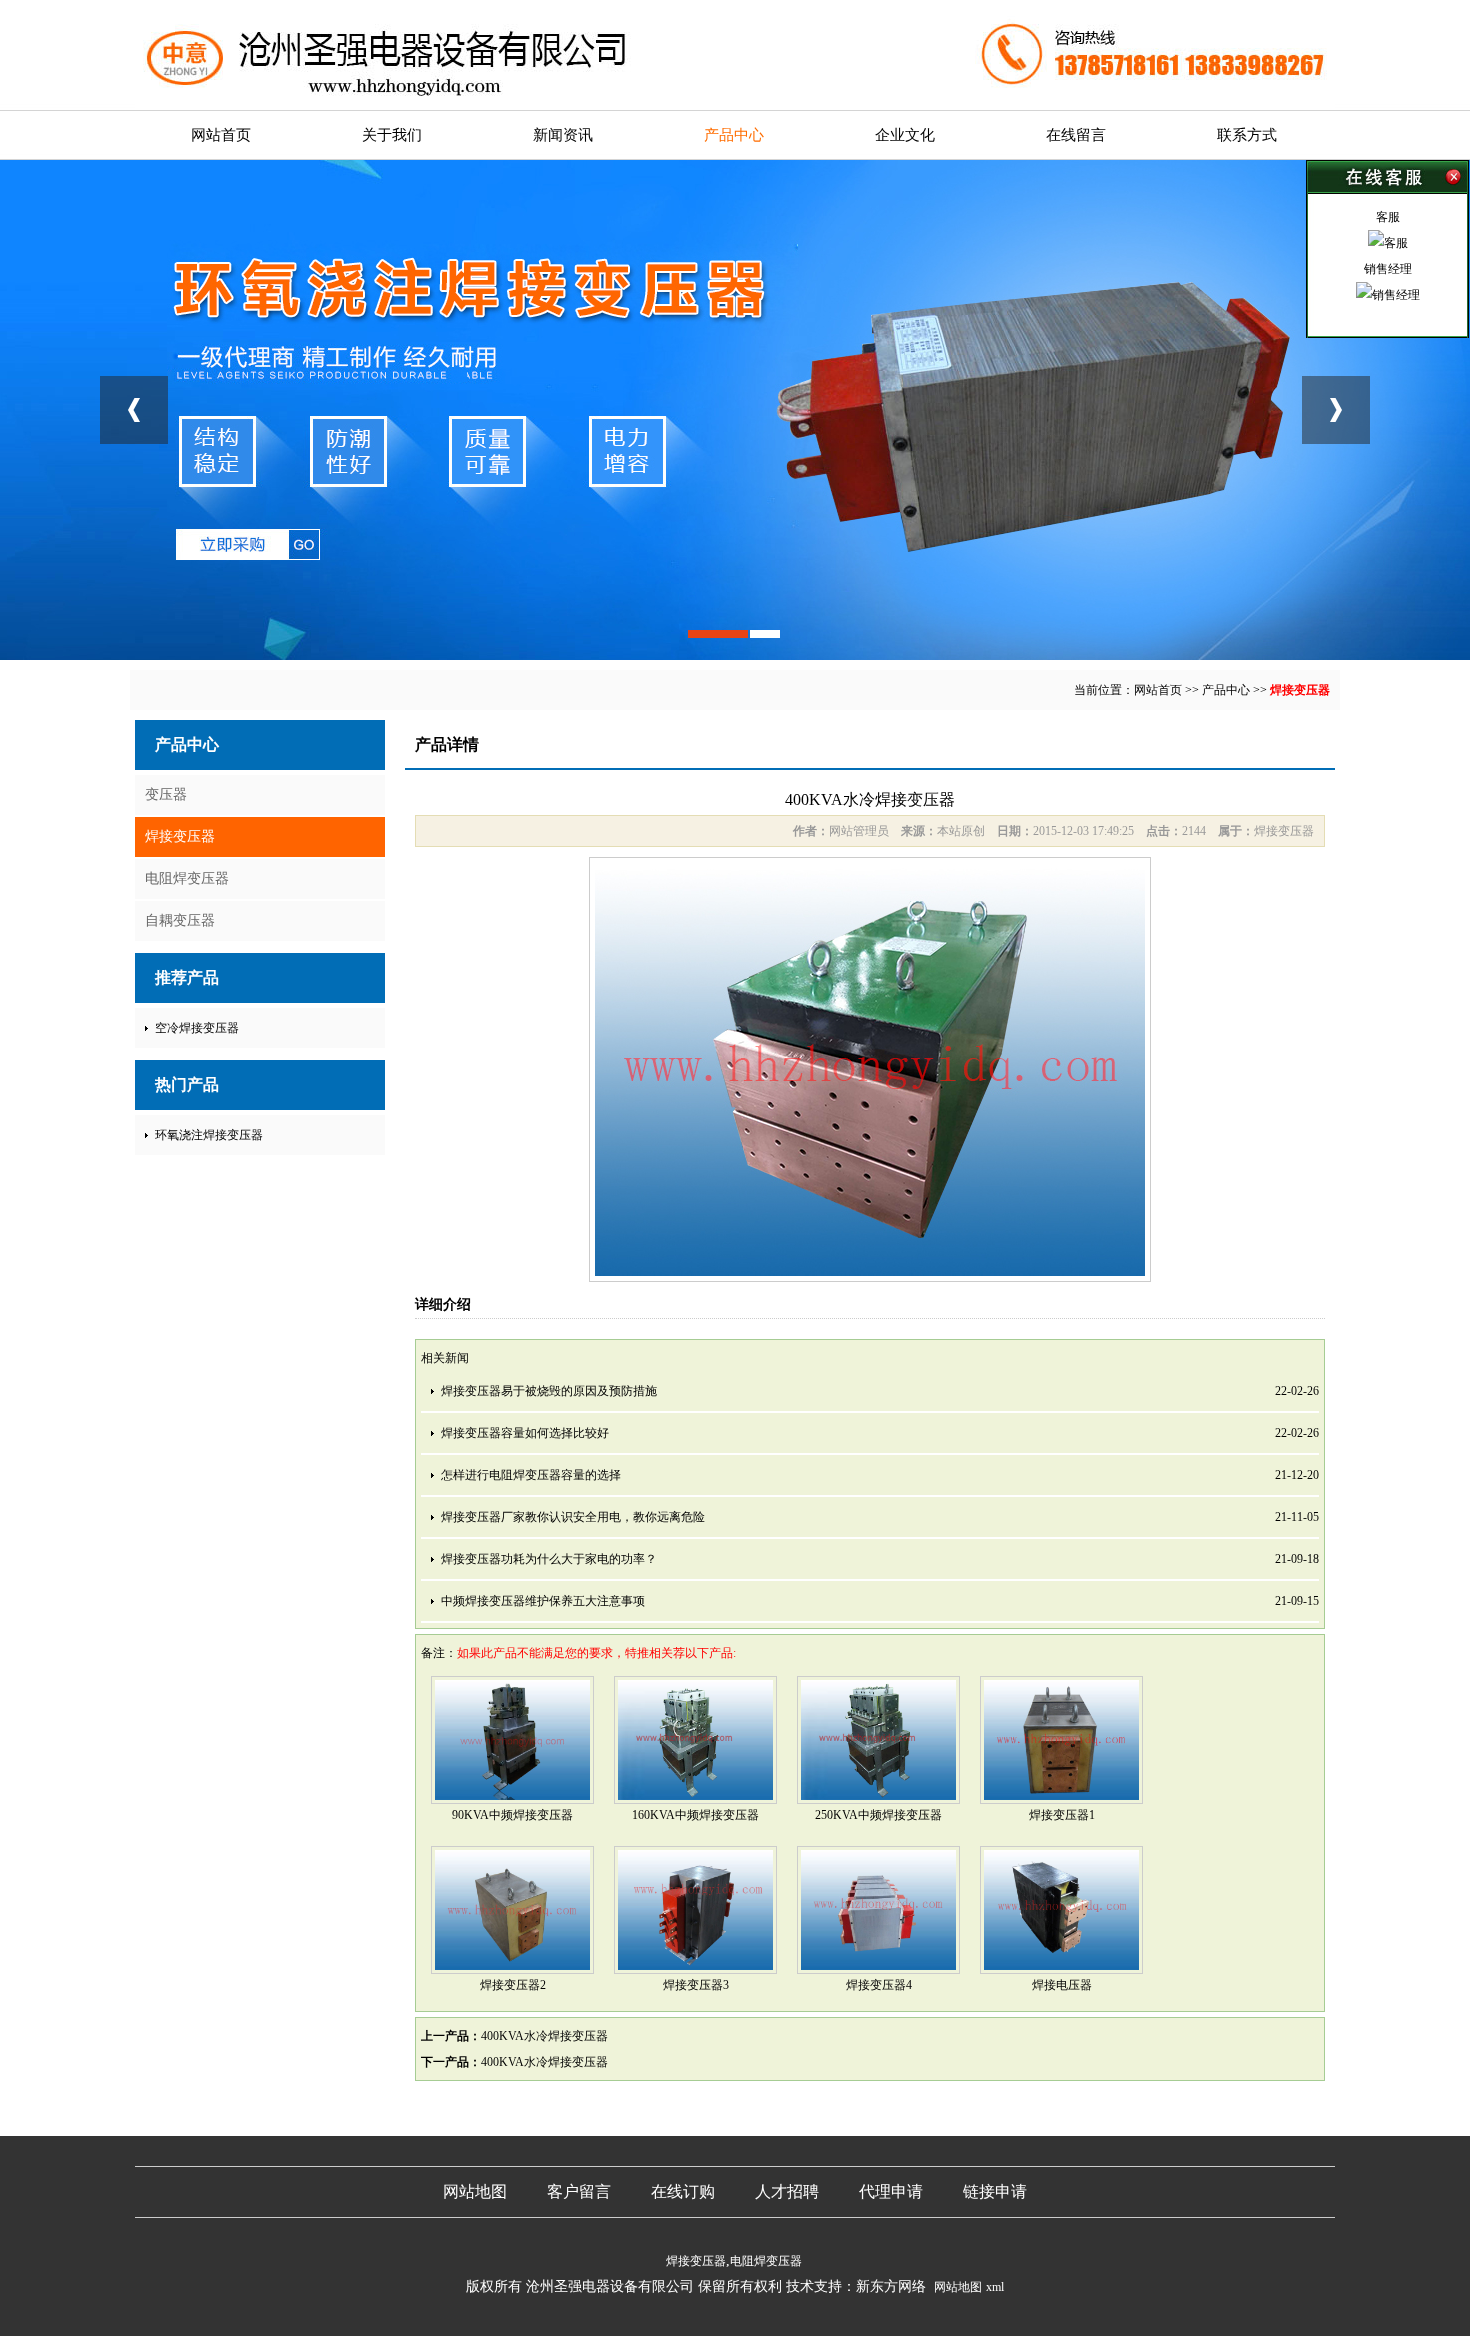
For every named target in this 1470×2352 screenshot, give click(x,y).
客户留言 (579, 2191)
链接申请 (995, 2191)
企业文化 (905, 135)
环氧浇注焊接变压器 (209, 1135)
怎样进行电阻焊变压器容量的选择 (531, 1475)
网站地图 (475, 2191)
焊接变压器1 (1062, 1815)
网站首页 (221, 135)
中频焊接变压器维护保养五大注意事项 (543, 1601)
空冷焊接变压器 (197, 1028)
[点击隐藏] (1387, 177)
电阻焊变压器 (187, 878)
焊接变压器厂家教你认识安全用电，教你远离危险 (573, 1517)
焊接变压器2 (513, 1985)
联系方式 (1247, 135)
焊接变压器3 (696, 1985)
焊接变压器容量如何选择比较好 (525, 1433)
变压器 (166, 794)
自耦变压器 (180, 920)
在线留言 (1076, 135)
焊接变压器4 (879, 1985)
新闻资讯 (563, 135)
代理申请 (891, 2191)
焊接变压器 (1300, 690)
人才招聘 (787, 2191)
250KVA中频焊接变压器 (878, 1815)
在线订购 (683, 2191)
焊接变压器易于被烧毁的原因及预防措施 (549, 1391)
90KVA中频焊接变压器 (512, 1815)
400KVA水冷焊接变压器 (544, 2036)
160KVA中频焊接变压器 (695, 1815)
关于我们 (392, 135)
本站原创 (961, 831)
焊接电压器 (1062, 1985)
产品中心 (734, 135)
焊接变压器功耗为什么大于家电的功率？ (549, 1559)
